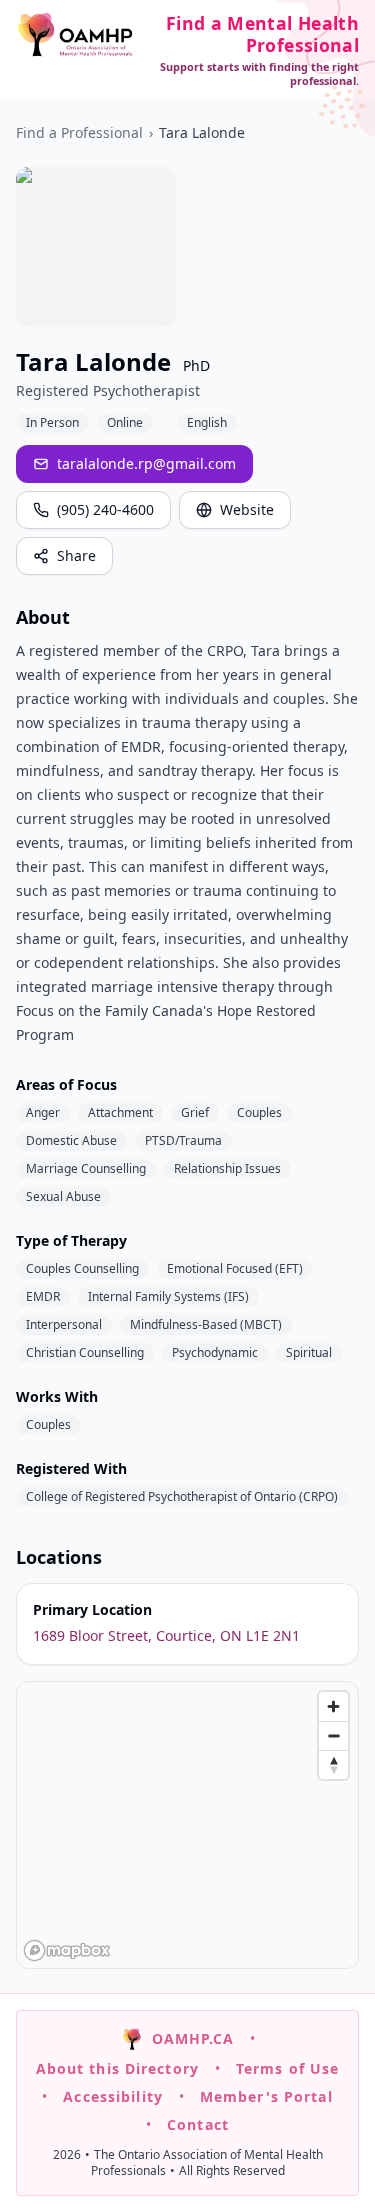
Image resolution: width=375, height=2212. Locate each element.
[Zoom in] (333, 1706)
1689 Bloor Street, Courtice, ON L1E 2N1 (166, 1635)
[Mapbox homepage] (67, 1950)
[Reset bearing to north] (333, 1764)
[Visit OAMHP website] (75, 34)
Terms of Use (287, 2068)
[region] (188, 1826)
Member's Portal (266, 2096)
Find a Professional (79, 132)
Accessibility (113, 2096)
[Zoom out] (333, 1735)
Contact (198, 2124)
